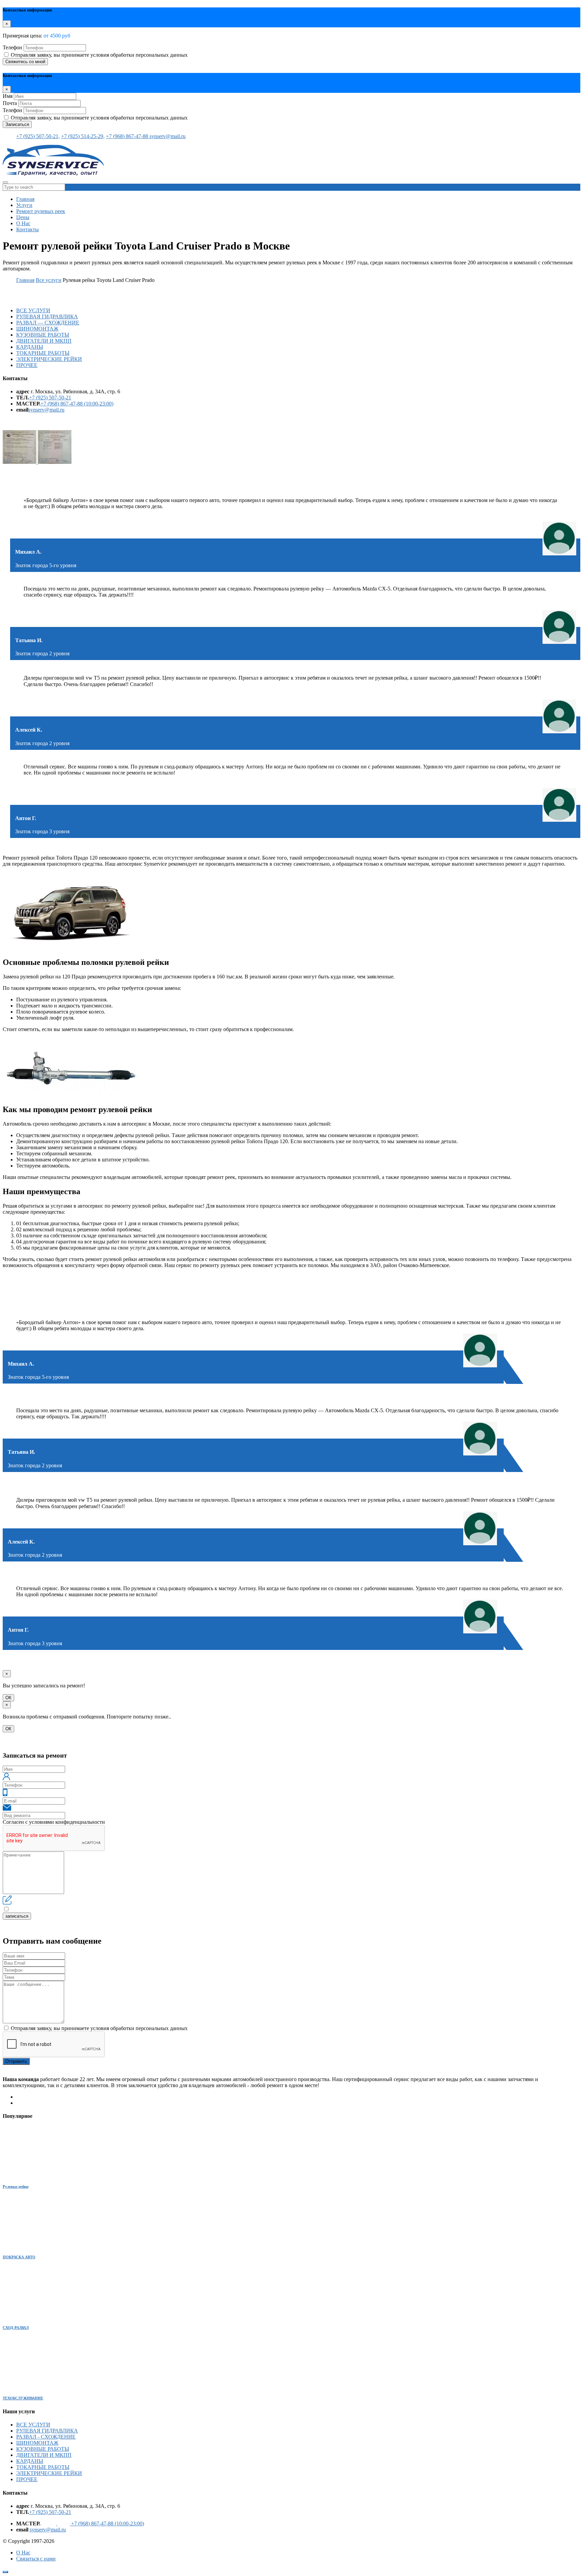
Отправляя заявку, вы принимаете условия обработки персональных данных (99, 55)
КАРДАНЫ (30, 347)
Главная (25, 199)
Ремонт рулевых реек (41, 211)
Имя (8, 96)
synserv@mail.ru (168, 136)
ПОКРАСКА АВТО (19, 2257)
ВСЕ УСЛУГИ (33, 310)
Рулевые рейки (16, 2186)
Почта (10, 103)
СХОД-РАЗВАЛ (16, 2328)
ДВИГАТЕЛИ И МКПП (44, 341)
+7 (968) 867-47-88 (128, 136)
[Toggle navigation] (5, 182)
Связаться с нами (36, 2559)
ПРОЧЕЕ (27, 365)
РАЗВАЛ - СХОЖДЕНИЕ (46, 2437)
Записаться (17, 124)
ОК (8, 1698)
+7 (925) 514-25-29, (83, 136)
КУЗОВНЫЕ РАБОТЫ (43, 335)
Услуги (24, 205)
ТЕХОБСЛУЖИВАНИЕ (23, 2398)
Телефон (12, 47)
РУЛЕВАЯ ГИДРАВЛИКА (47, 317)
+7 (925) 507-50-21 (50, 398)
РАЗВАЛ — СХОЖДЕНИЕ (48, 323)
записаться (17, 1916)
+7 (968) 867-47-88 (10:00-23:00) (77, 404)
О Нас (23, 223)
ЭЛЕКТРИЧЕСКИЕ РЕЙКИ (49, 359)
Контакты (27, 229)
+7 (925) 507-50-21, (38, 136)
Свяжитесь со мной (25, 62)
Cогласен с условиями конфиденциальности (54, 1822)
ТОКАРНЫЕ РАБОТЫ (43, 353)
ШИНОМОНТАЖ (37, 329)
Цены (23, 217)
